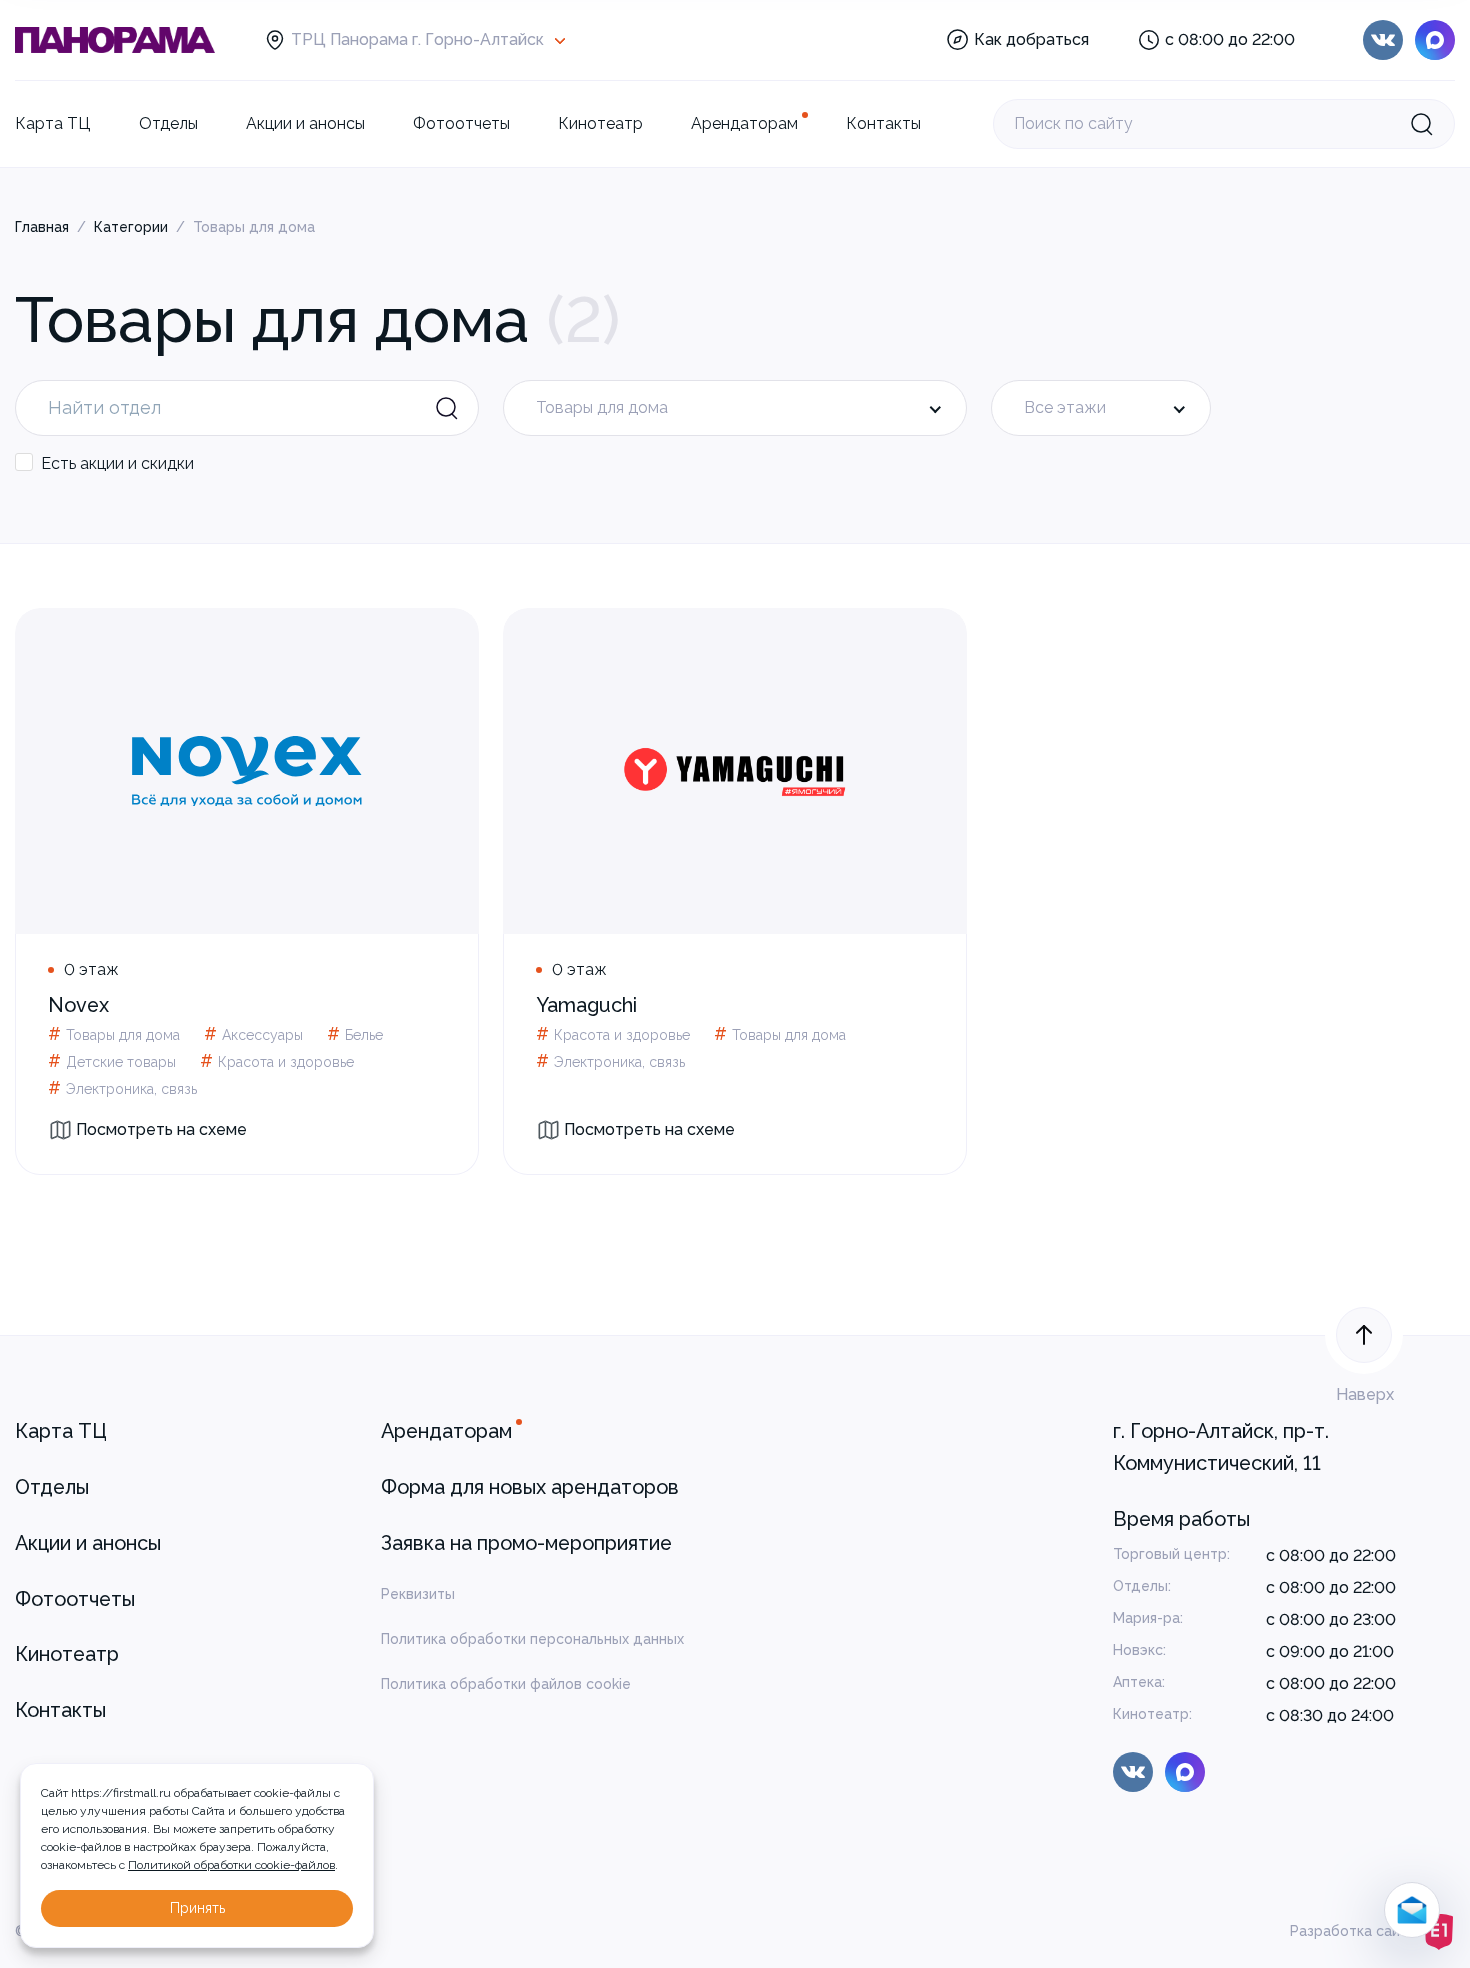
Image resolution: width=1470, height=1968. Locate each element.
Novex (78, 1005)
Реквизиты (418, 1594)
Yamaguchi (586, 1005)
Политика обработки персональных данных (532, 1639)
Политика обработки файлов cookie (506, 1684)
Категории (131, 227)
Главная (42, 227)
